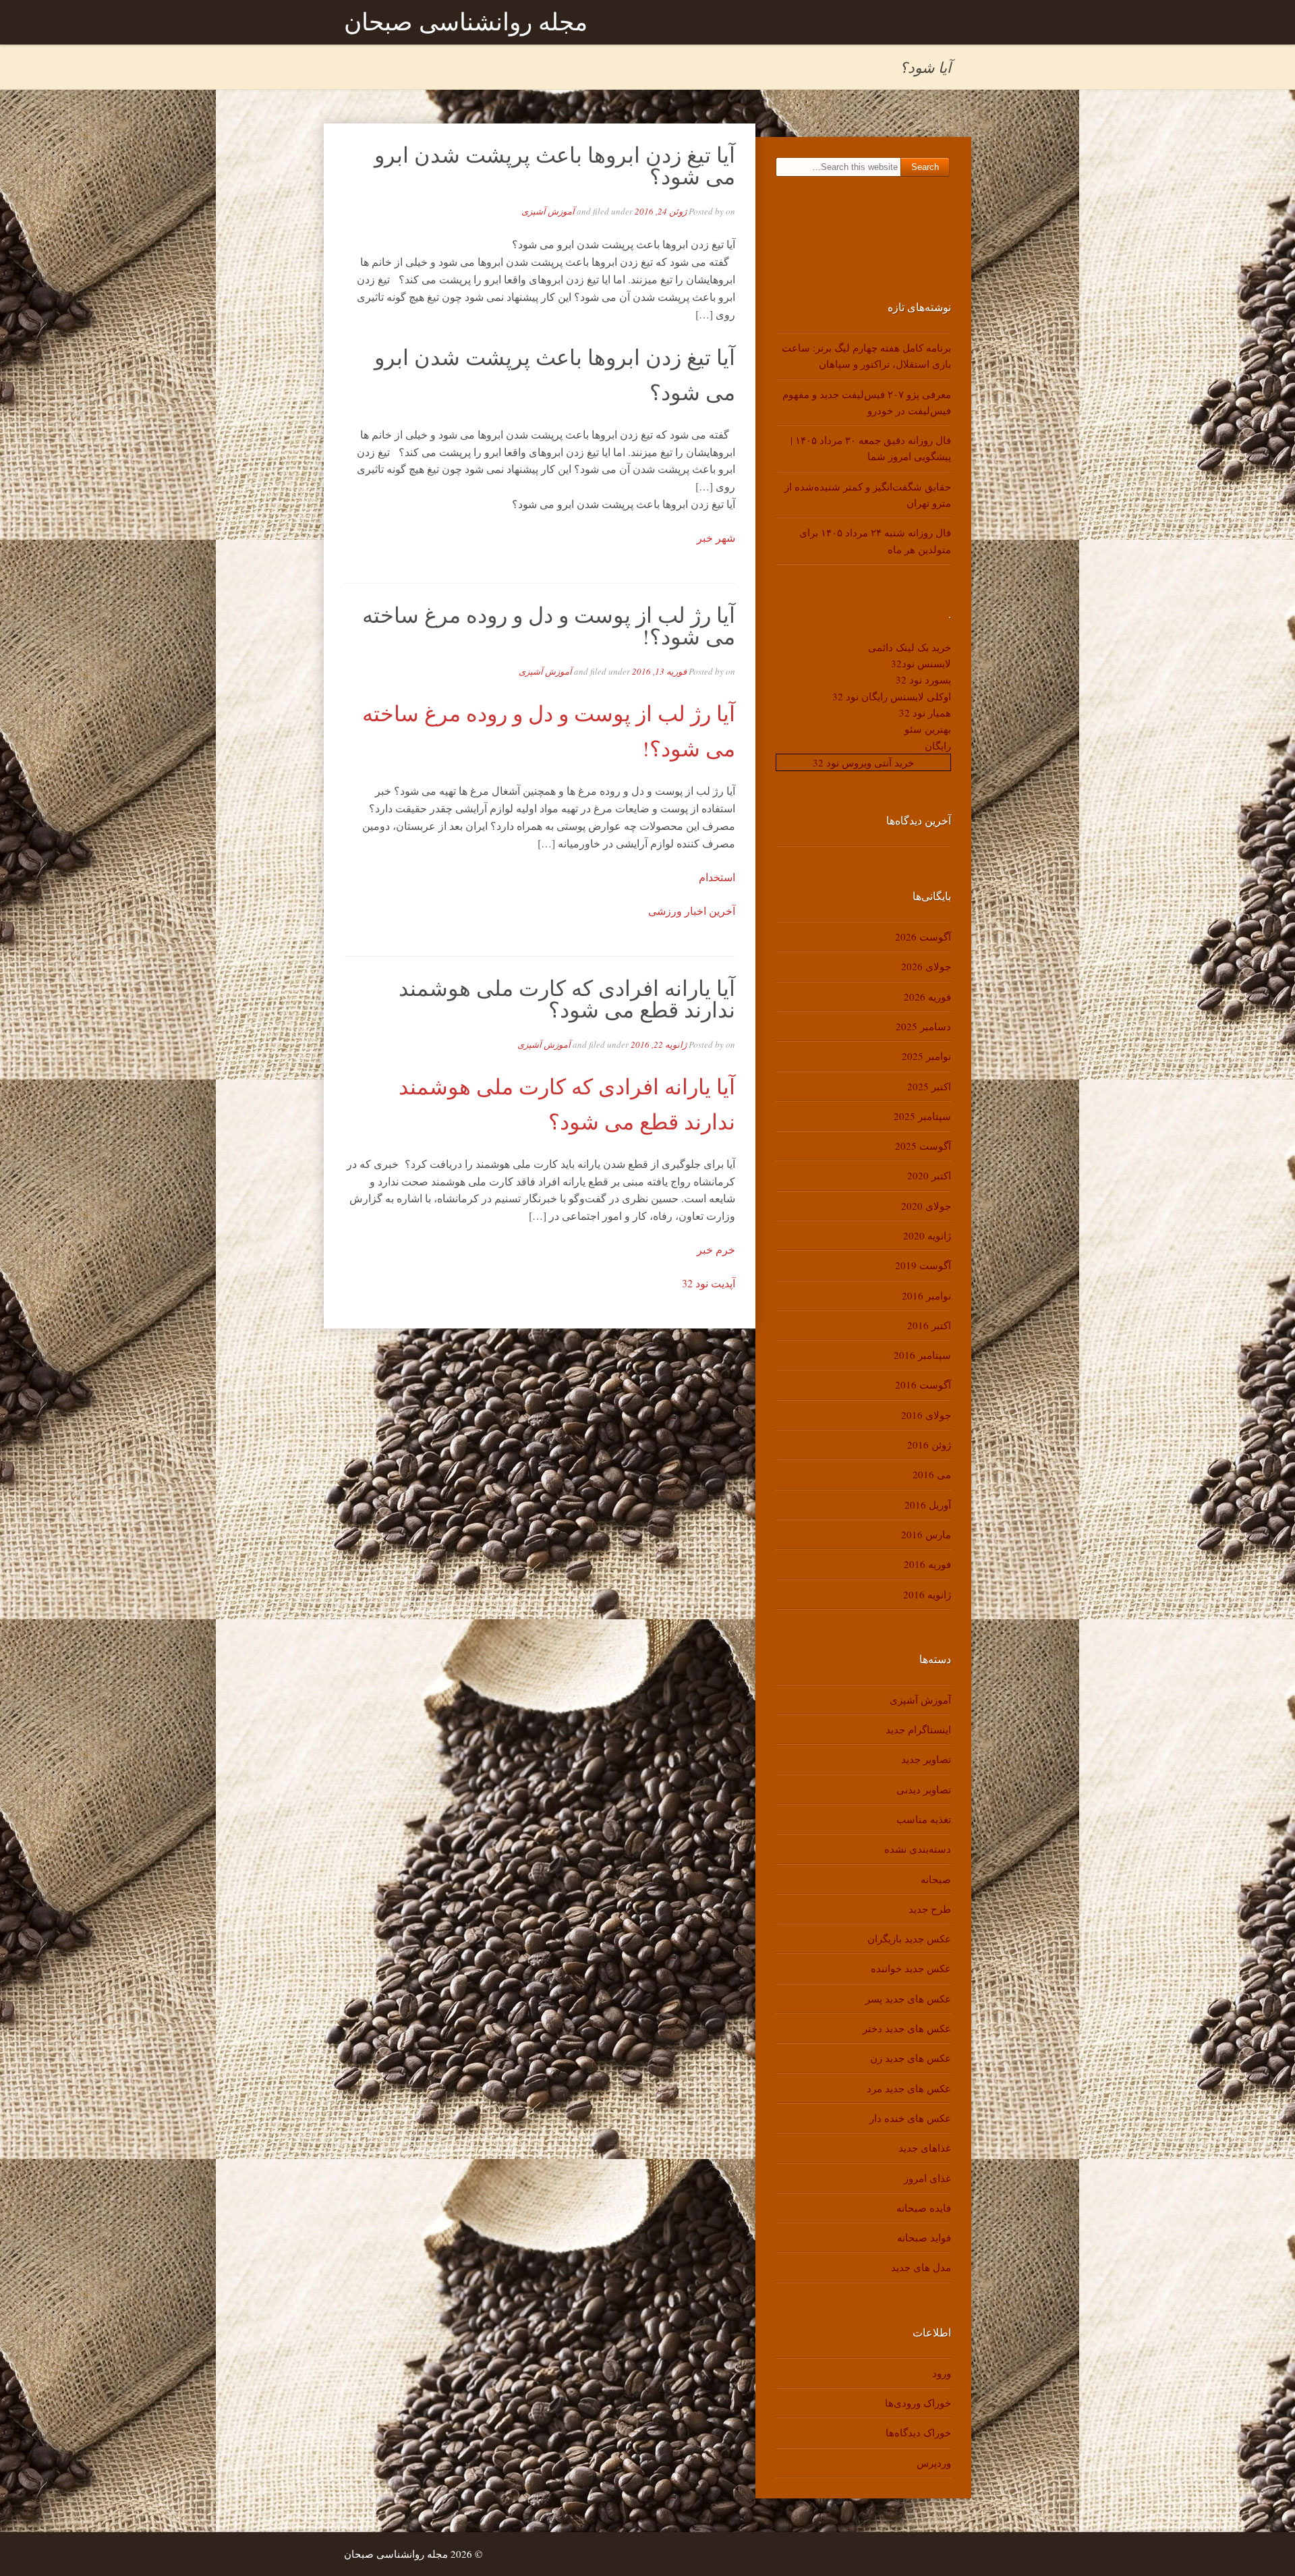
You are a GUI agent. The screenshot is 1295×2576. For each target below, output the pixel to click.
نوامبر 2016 (926, 1295)
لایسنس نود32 (921, 663)
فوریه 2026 (927, 997)
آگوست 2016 (923, 1384)
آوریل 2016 (928, 1505)
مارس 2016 (926, 1534)
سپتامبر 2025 (922, 1116)
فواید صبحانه (924, 2237)
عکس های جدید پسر (908, 1998)
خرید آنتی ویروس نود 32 (863, 762)
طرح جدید (930, 1909)
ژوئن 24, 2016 (661, 211)
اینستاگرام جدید (918, 1729)
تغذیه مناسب (924, 1819)
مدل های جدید (921, 2267)
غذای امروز (927, 2178)
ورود (942, 2373)
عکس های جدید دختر (907, 2028)
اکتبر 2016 (929, 1325)
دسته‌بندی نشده (918, 1849)
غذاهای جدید (925, 2148)
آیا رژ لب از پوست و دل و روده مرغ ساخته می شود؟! (549, 625)
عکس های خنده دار (910, 2118)
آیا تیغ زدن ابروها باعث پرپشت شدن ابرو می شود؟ (555, 165)
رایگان (938, 746)
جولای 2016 (926, 1415)
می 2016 (932, 1474)
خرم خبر (716, 1249)
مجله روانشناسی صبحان (466, 22)
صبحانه (936, 1879)
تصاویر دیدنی (924, 1789)
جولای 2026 (926, 966)
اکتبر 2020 (929, 1175)
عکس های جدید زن (911, 2058)
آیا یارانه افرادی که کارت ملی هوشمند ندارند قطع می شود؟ (567, 998)
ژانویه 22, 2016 (659, 1044)
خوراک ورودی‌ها (918, 2403)
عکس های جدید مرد (909, 2088)
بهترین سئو (928, 729)
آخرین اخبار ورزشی (692, 911)
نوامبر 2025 (926, 1056)
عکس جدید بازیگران (909, 1938)
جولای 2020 (926, 1206)
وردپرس (934, 2463)
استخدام (717, 877)
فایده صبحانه (924, 2208)
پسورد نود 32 (923, 679)
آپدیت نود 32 (709, 1283)
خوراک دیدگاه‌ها (918, 2432)
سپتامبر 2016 (922, 1355)
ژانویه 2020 (927, 1235)
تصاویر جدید (926, 1759)
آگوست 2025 (923, 1146)
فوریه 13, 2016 (659, 671)
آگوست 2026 (923, 936)
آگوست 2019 (923, 1265)
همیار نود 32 (925, 712)
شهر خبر (716, 537)
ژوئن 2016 (929, 1445)
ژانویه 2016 (927, 1594)
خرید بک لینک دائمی (910, 647)
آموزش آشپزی (548, 211)
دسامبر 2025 (923, 1026)
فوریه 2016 (927, 1564)
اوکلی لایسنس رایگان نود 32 (892, 696)
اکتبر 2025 (929, 1086)
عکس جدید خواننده (911, 1968)
